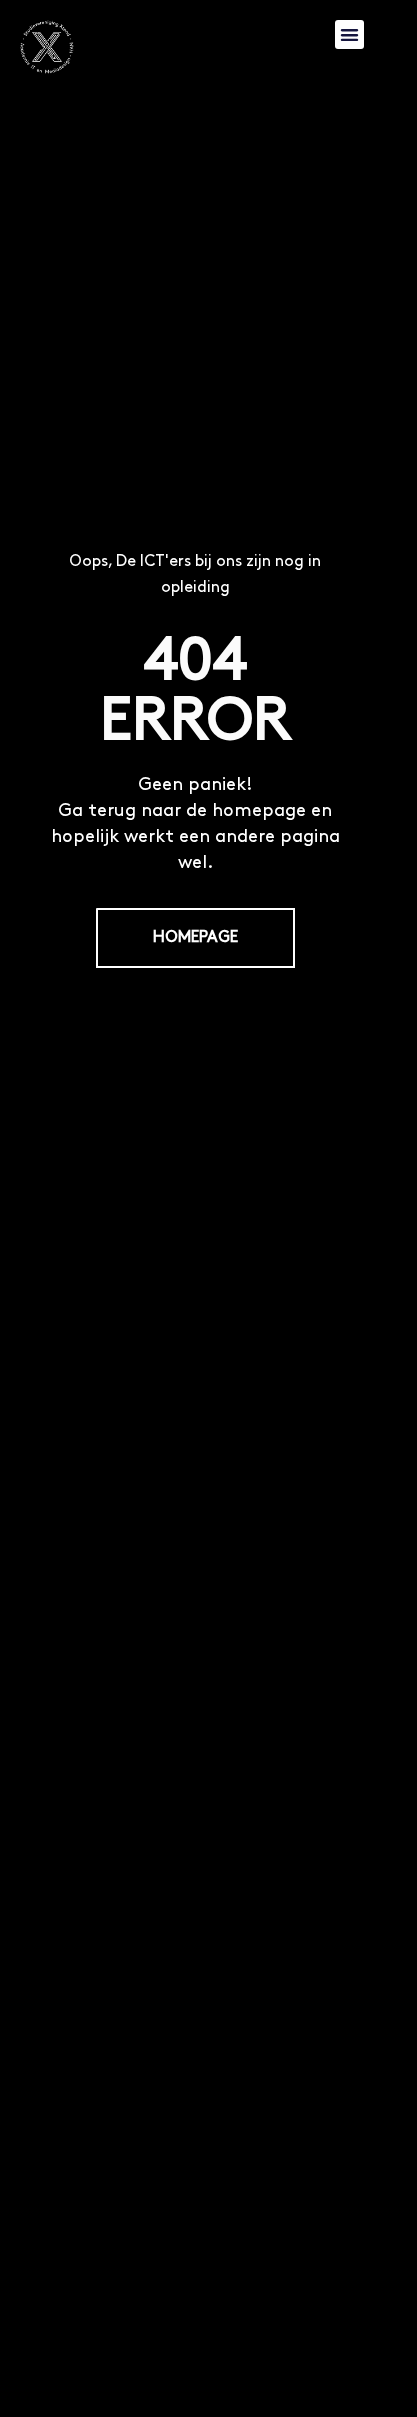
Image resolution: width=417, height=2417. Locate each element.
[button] (349, 34)
